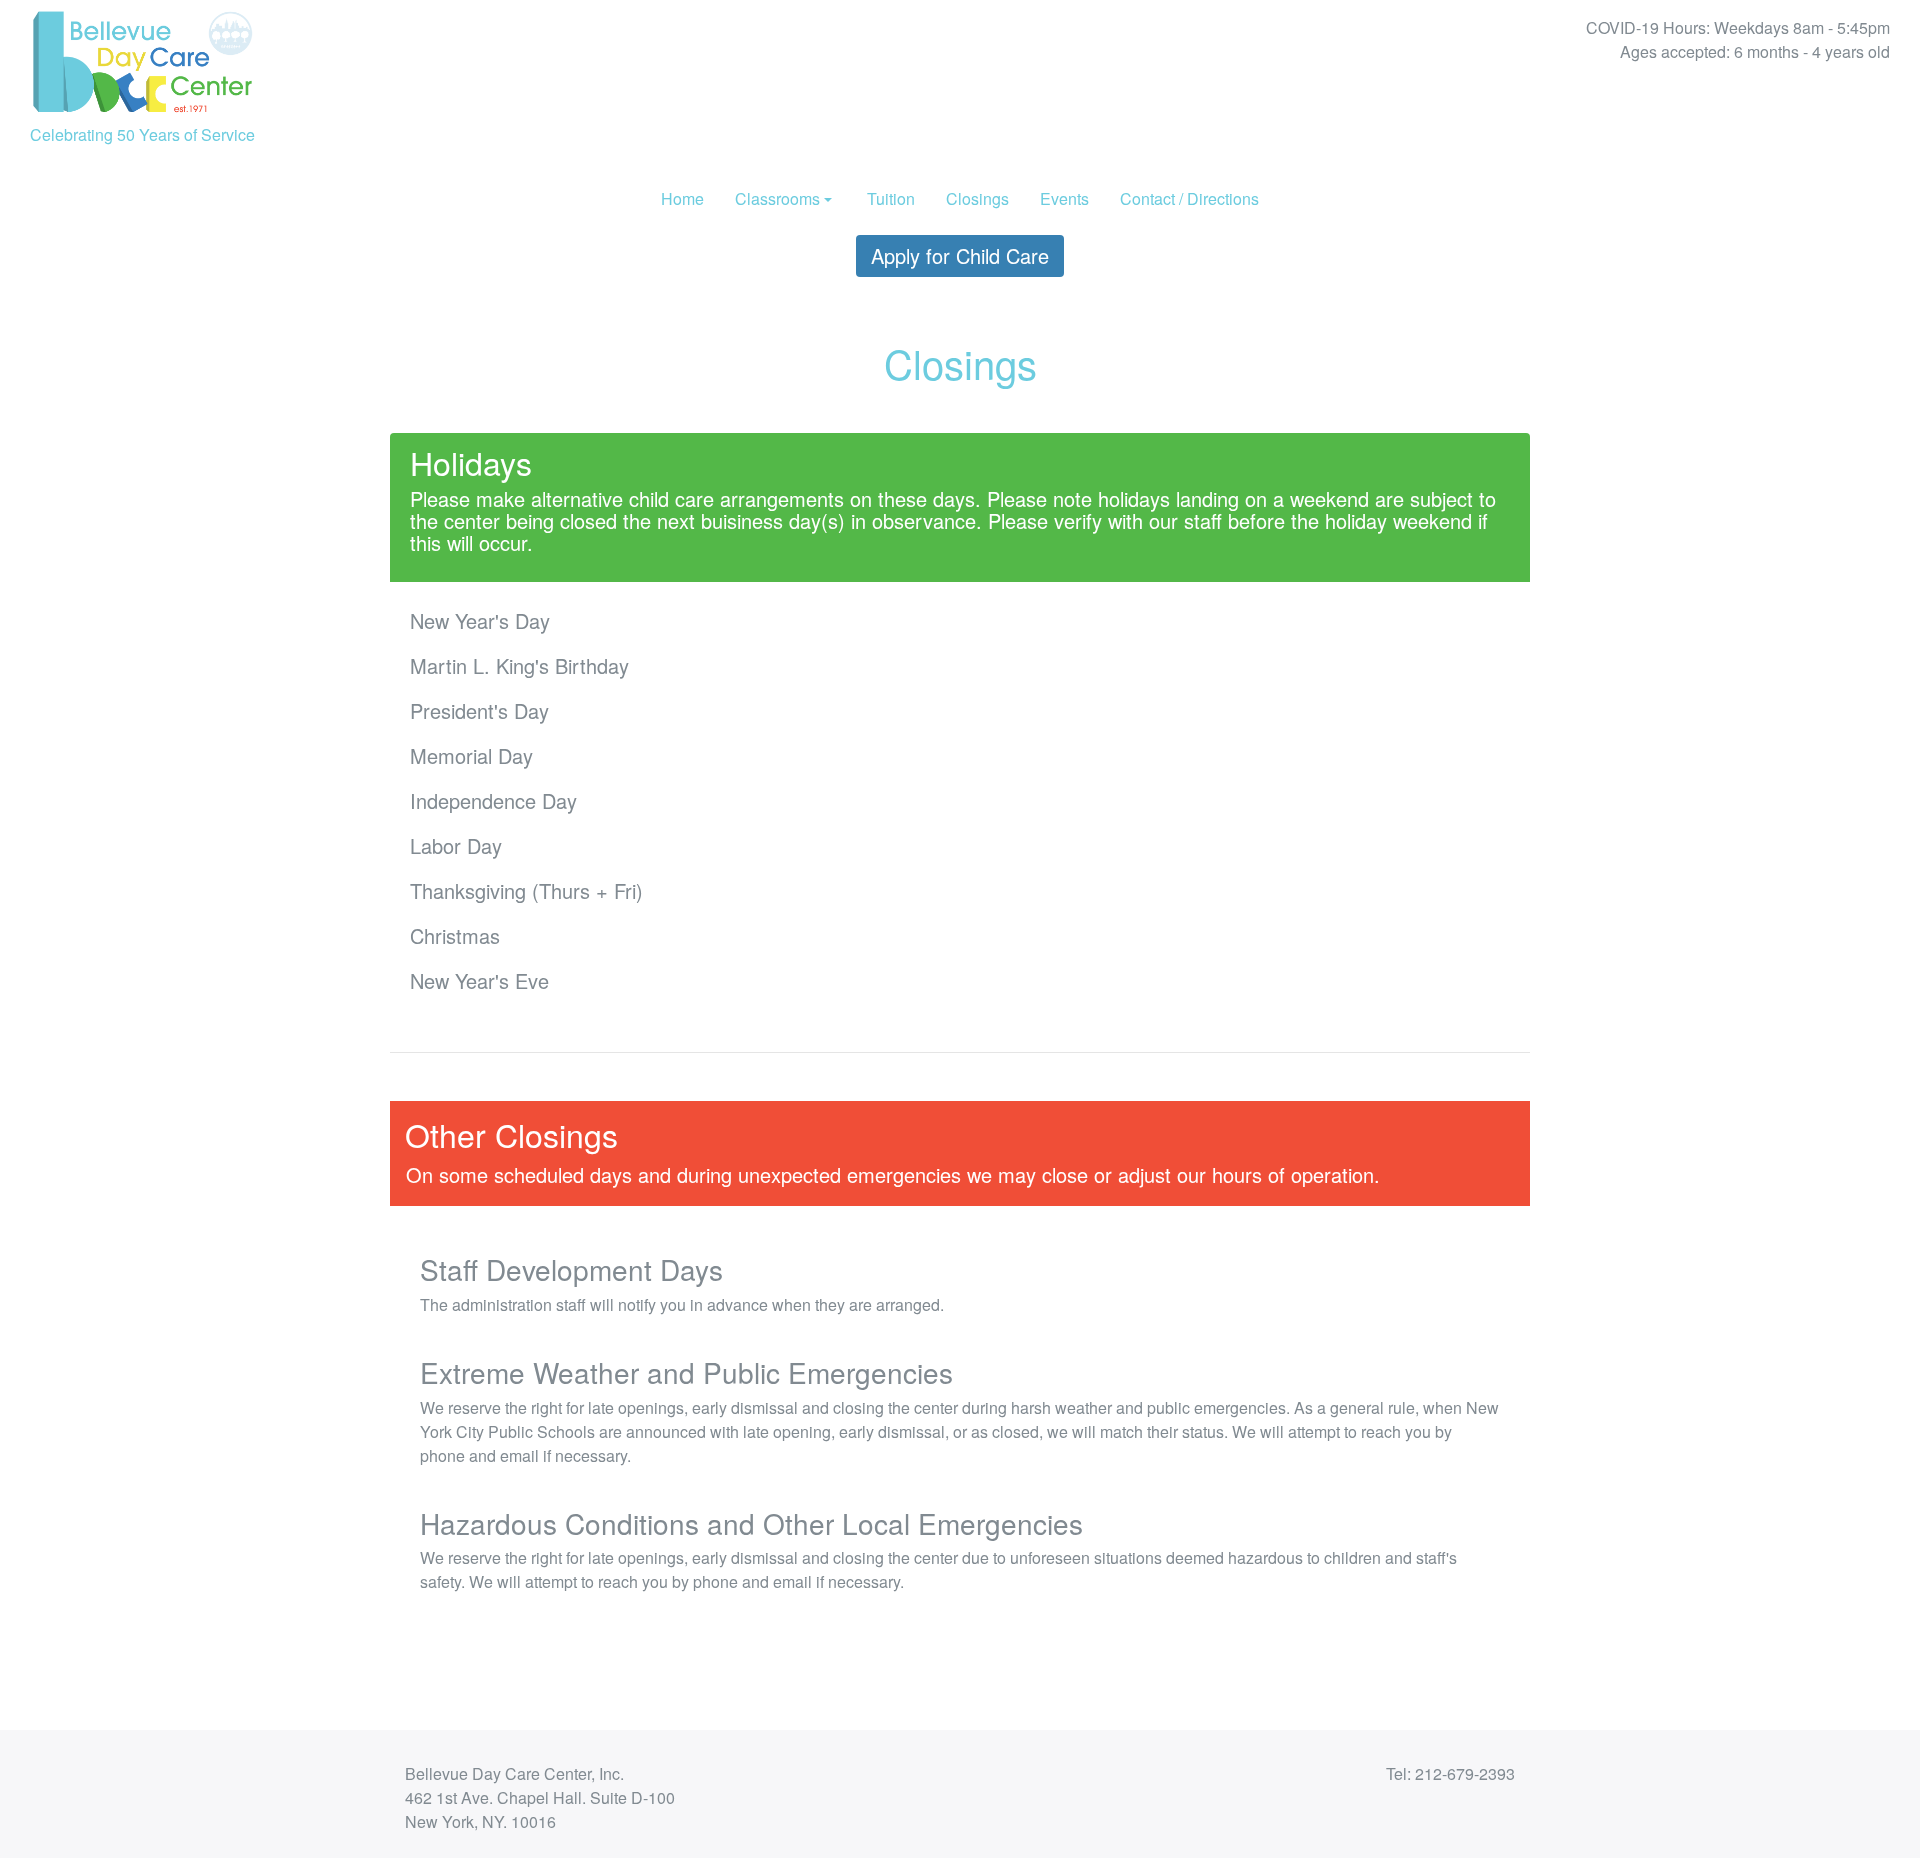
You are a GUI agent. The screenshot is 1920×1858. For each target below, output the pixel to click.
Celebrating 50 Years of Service (142, 134)
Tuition (891, 198)
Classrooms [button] (777, 198)
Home (682, 198)
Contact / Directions (1189, 198)
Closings (977, 198)
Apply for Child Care (960, 255)
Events (1064, 198)
